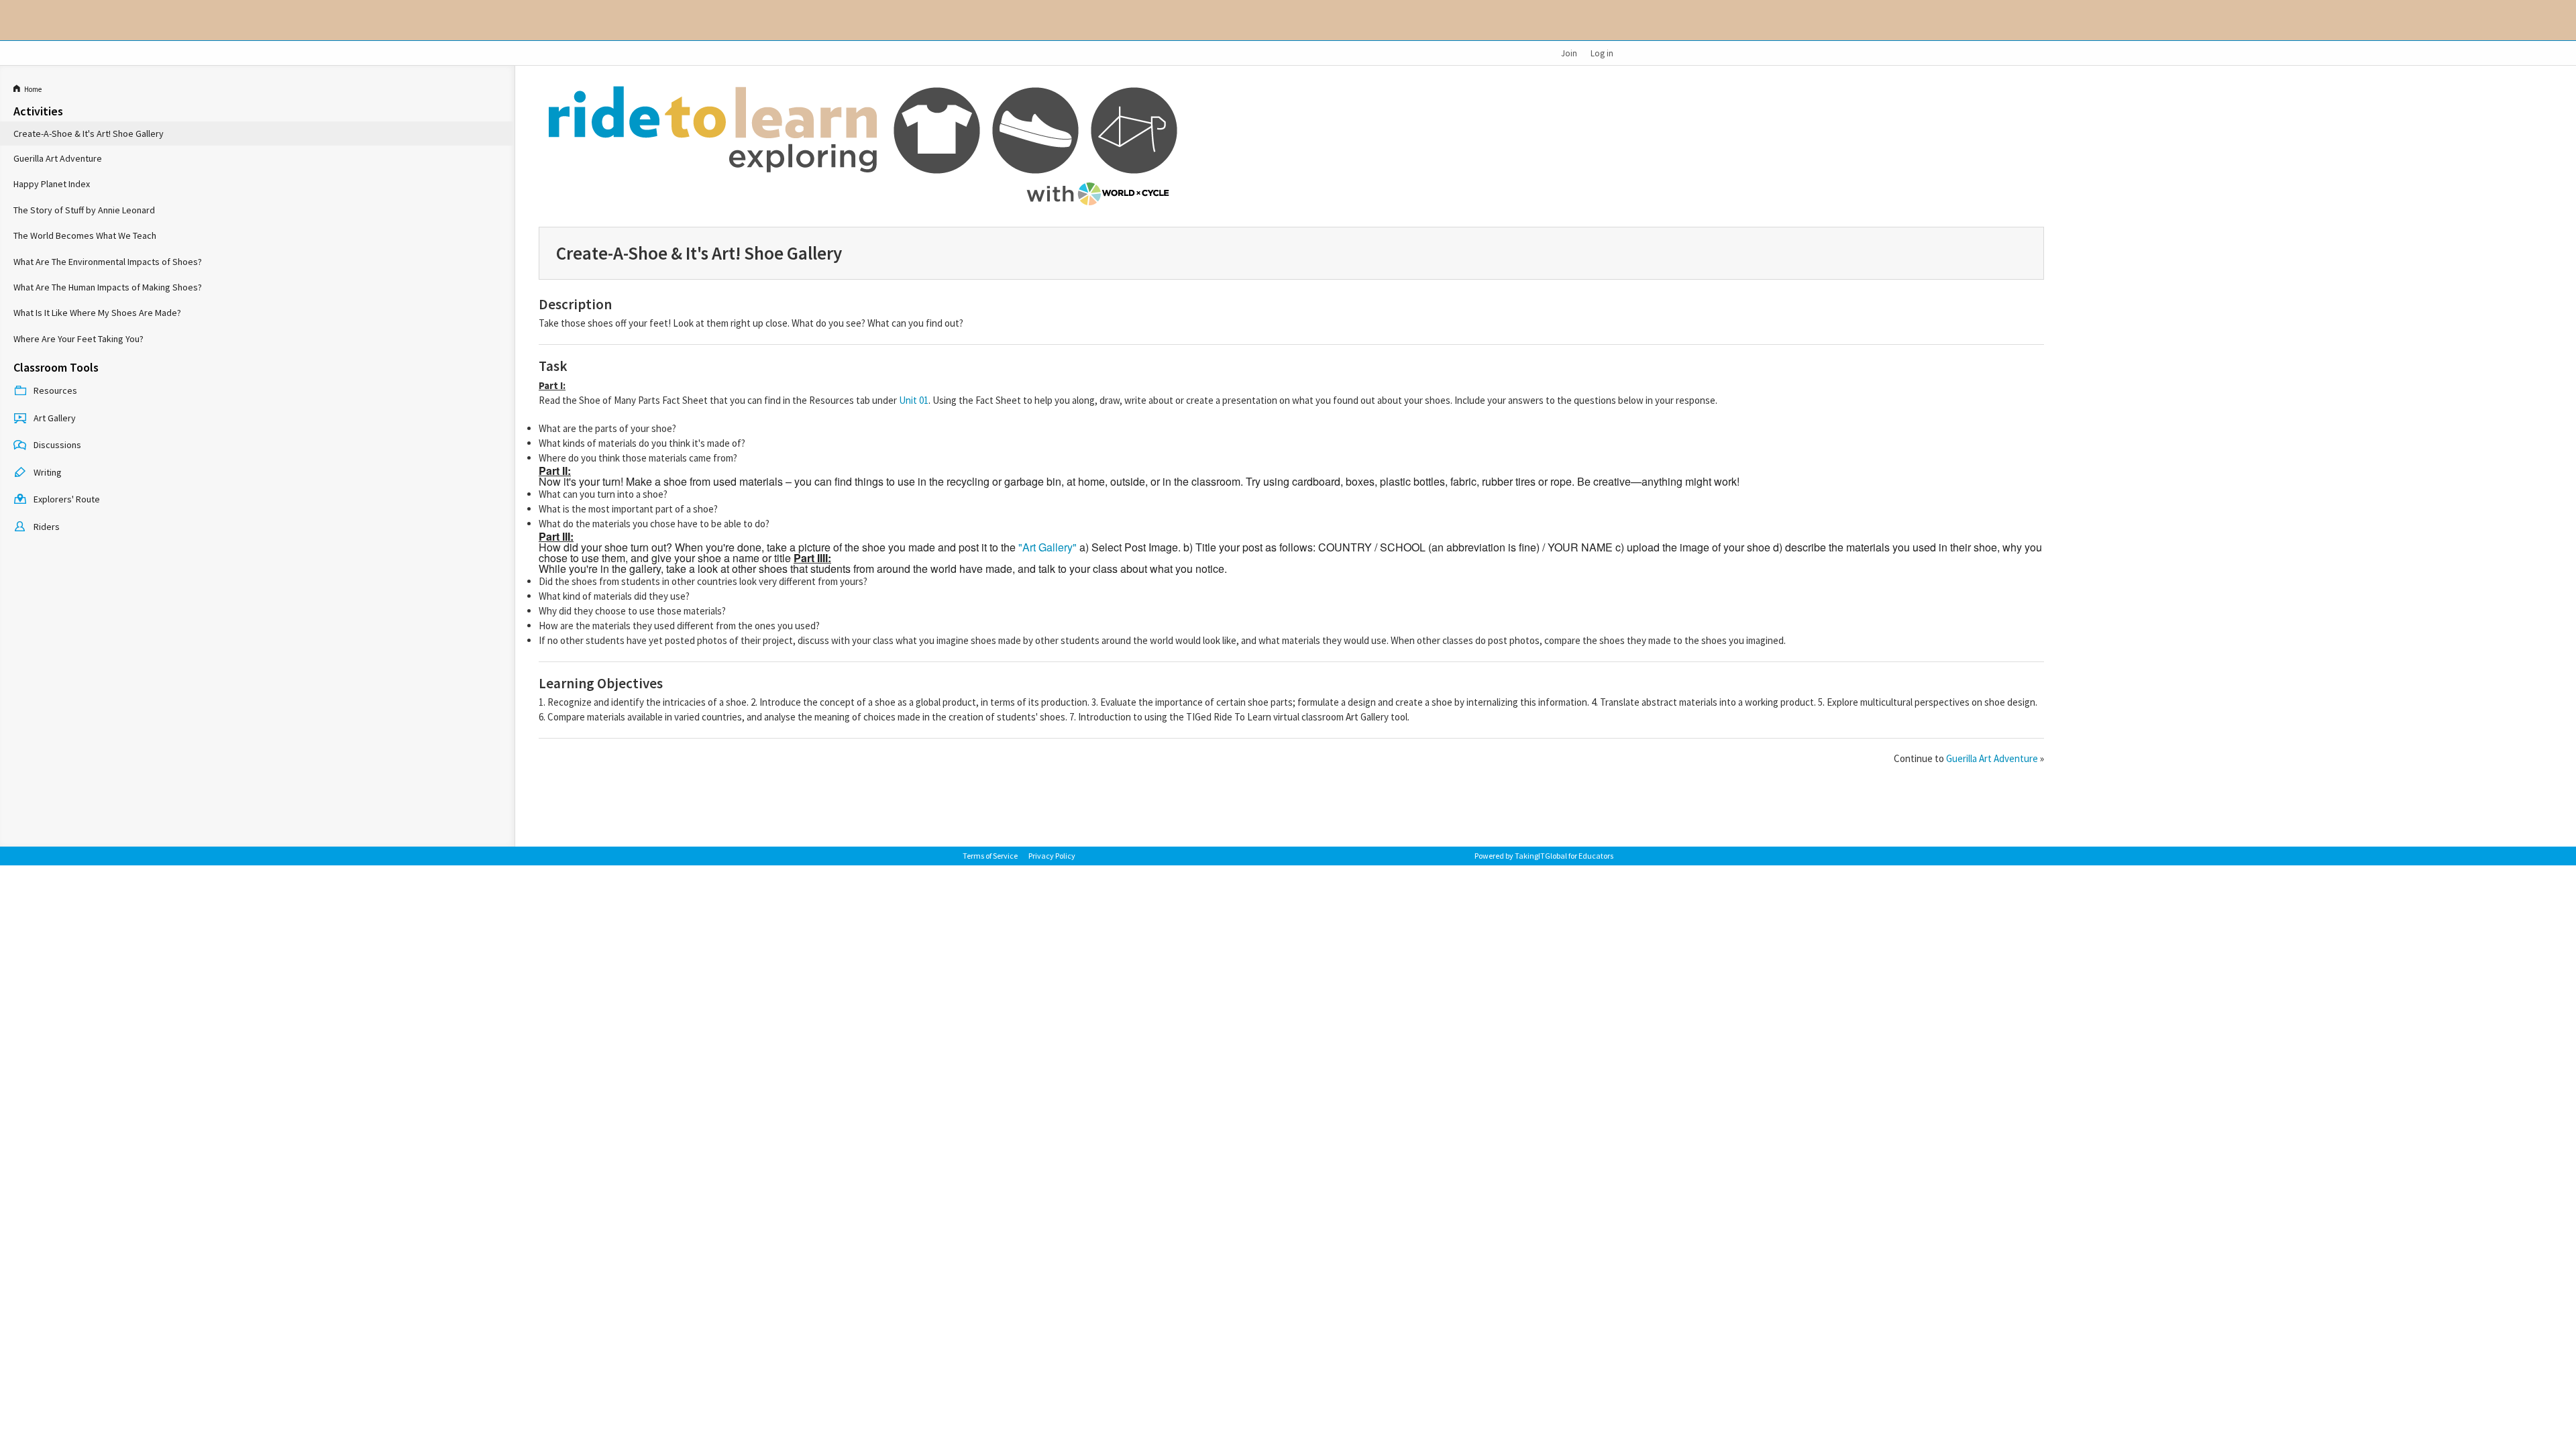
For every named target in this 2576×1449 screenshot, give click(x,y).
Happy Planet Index (52, 184)
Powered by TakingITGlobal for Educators (1544, 856)
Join (1569, 53)
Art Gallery (55, 418)
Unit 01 (914, 400)
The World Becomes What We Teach (85, 235)
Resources (55, 390)
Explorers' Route (67, 499)
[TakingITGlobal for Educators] (984, 20)
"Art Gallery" (1048, 547)
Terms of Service (990, 856)
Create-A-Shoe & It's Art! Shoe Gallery (89, 133)
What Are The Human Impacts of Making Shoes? (108, 287)
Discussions (57, 445)
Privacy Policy (1052, 856)
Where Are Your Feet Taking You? (78, 339)
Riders (47, 527)
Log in (1602, 53)
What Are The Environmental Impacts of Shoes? (108, 262)
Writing (48, 472)
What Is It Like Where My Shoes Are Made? (97, 313)
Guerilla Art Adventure (58, 158)
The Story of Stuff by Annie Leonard (84, 210)
